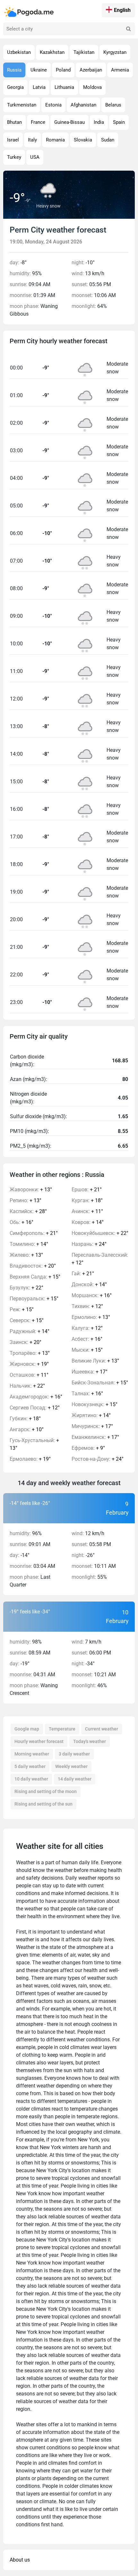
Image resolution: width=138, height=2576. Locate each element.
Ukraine (39, 70)
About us (20, 2560)
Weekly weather (71, 1766)
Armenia (120, 70)
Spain (119, 122)
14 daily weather (75, 1779)
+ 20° (33, 1266)
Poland (63, 70)
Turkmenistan (22, 105)
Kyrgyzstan (115, 52)
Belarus (113, 105)
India (99, 122)
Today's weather (90, 1741)
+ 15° (35, 1277)
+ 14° (29, 1244)
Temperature (62, 1729)
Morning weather (32, 1754)
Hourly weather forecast (39, 1741)
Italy (32, 140)
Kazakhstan (52, 52)
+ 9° (88, 1448)
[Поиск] (128, 29)
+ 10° (27, 1429)
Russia (14, 70)
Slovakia (83, 140)
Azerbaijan (91, 70)
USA (35, 157)
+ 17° (90, 1372)
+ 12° (35, 1408)
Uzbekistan (19, 52)
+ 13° (31, 1190)
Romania (55, 140)
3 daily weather (74, 1754)
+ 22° (26, 1288)
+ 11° (29, 1375)
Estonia (53, 105)
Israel (13, 140)
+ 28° (28, 1211)
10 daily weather (31, 1779)
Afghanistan (83, 105)
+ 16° (22, 1222)
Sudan (108, 140)
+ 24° (89, 1244)
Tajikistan (84, 52)
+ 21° (34, 1233)
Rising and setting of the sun (43, 1804)
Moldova (92, 87)
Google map (27, 1729)
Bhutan (14, 122)
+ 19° (29, 1364)
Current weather (102, 1729)
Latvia (39, 87)
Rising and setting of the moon (46, 1791)
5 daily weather (30, 1766)
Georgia (15, 87)
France (38, 122)
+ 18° (25, 1419)
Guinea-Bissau (69, 122)
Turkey (14, 157)
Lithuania (64, 87)
